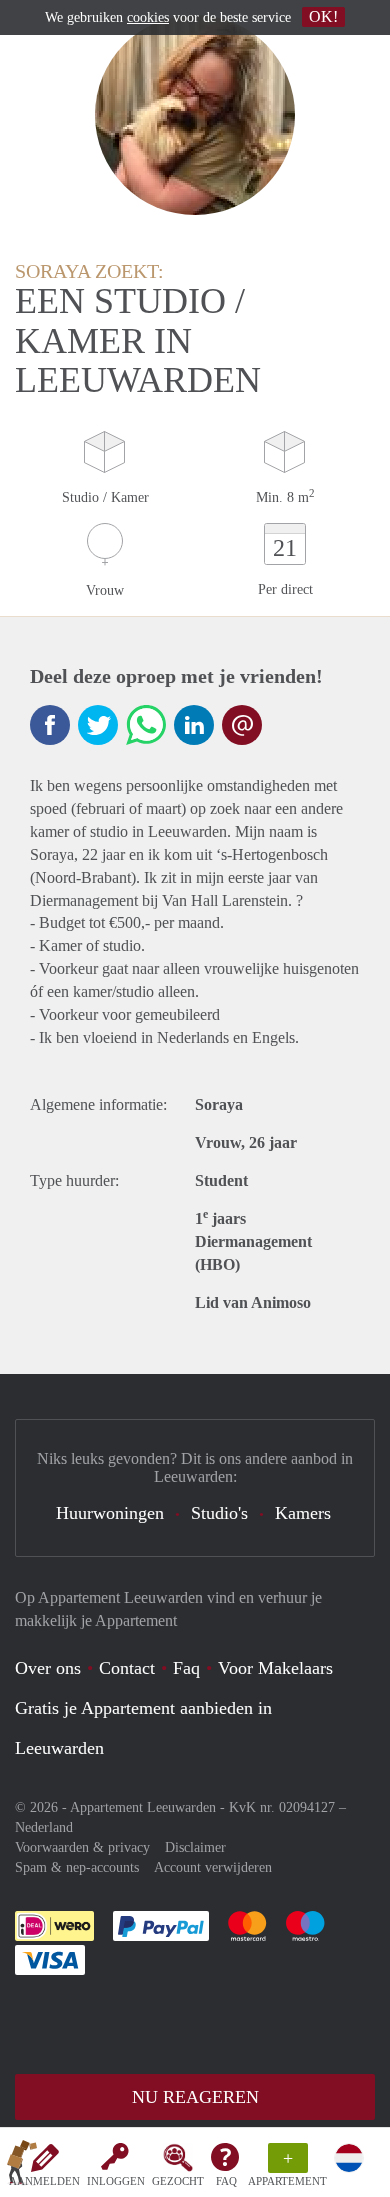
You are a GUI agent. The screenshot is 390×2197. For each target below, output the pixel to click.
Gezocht (178, 2181)
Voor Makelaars (275, 1668)
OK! (323, 16)
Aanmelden (44, 2181)
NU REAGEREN (195, 2097)
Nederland (44, 1827)
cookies (148, 17)
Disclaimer (195, 1847)
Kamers (303, 1513)
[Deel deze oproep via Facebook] (50, 725)
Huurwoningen (110, 1513)
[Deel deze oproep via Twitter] (98, 725)
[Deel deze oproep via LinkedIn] (194, 725)
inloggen (116, 2181)
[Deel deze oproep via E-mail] (242, 725)
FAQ (226, 2181)
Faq (186, 1668)
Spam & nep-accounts (77, 1867)
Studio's (219, 1513)
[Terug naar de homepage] (22, 2166)
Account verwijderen (213, 1867)
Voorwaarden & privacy (82, 1847)
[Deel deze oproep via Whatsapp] (146, 725)
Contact (127, 1668)
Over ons (48, 1668)
